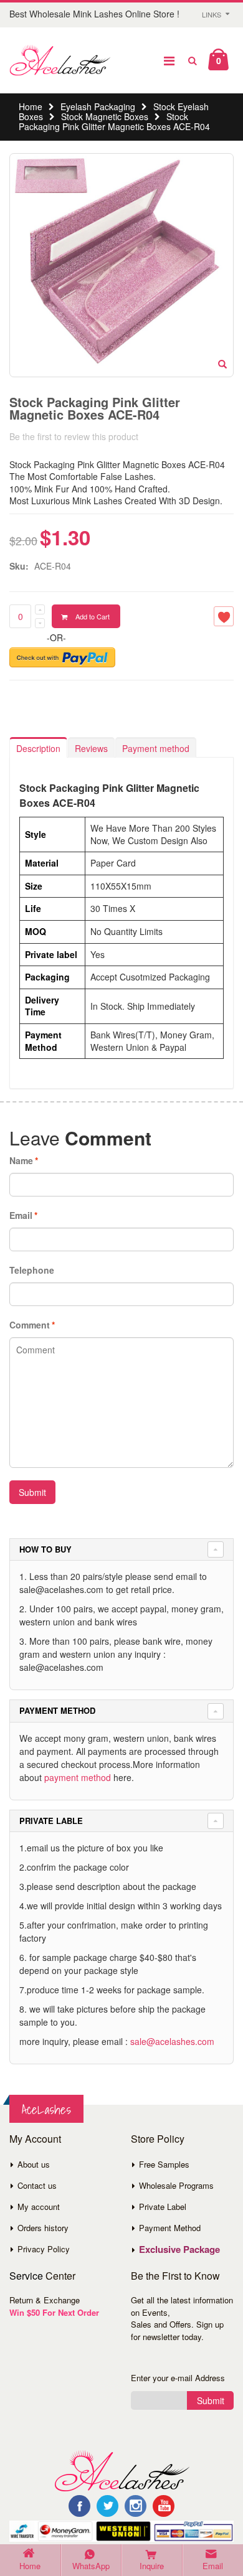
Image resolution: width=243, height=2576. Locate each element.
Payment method (156, 748)
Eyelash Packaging (98, 106)
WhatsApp (91, 2566)
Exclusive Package (179, 2249)
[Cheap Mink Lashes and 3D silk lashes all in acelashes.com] (60, 60)
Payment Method (170, 2228)
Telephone (32, 1270)
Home (31, 106)
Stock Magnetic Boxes (105, 116)
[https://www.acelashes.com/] (122, 2470)
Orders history (43, 2228)
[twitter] (107, 2506)
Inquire (152, 2566)
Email (21, 1215)
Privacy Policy (44, 2249)
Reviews (91, 748)
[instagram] (136, 2506)
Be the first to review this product (74, 436)
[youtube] (164, 2506)
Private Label (163, 2207)
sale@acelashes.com (172, 2041)
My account (39, 2207)
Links (212, 14)
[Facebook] (79, 2506)
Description (38, 748)
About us (34, 2164)
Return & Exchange (45, 2300)
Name (21, 1160)
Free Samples (164, 2164)
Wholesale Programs (176, 2185)
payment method (78, 1777)
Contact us (37, 2185)
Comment (30, 1325)
